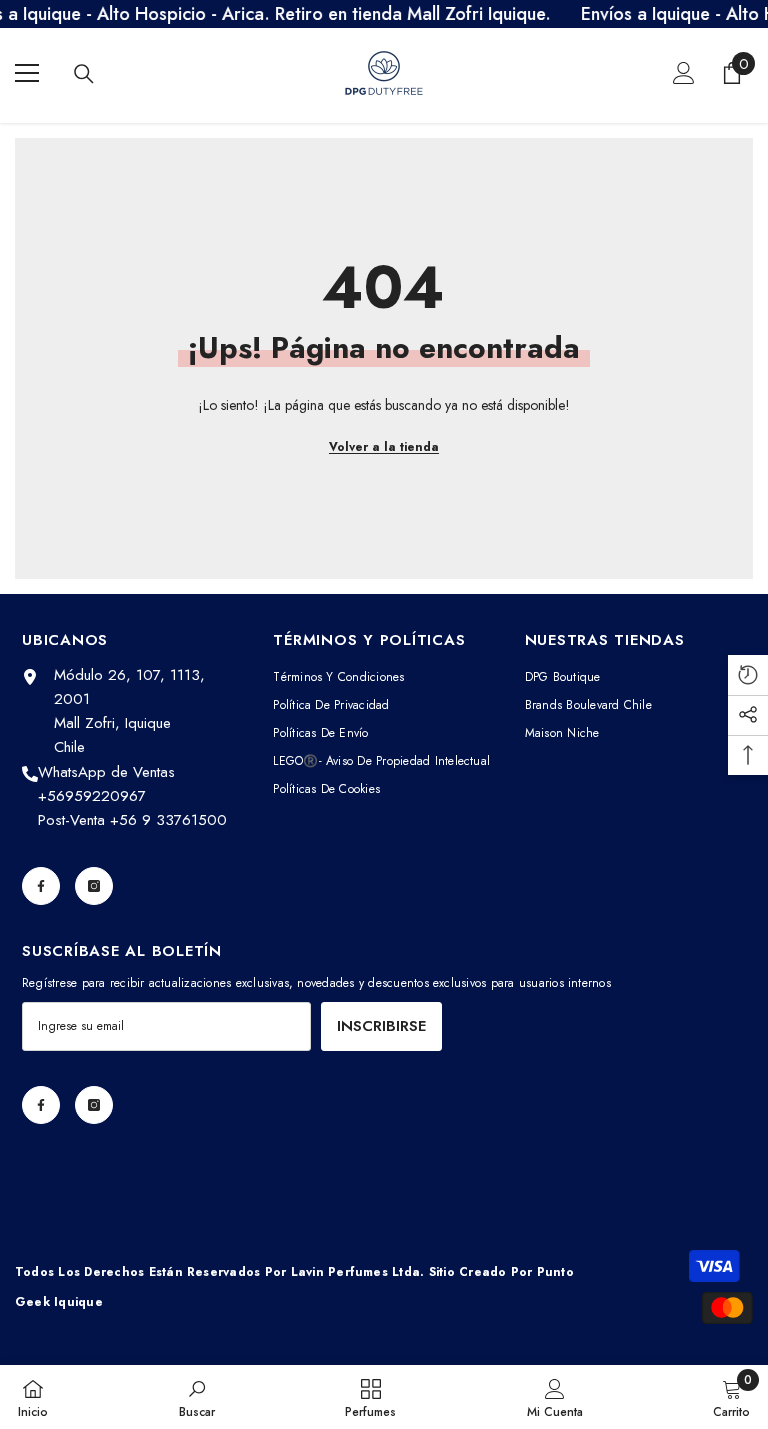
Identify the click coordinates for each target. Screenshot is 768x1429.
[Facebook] (41, 886)
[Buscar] (84, 74)
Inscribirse (381, 1026)
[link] (197, 1397)
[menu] (27, 73)
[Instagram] (94, 886)
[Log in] (684, 73)
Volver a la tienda (384, 447)
